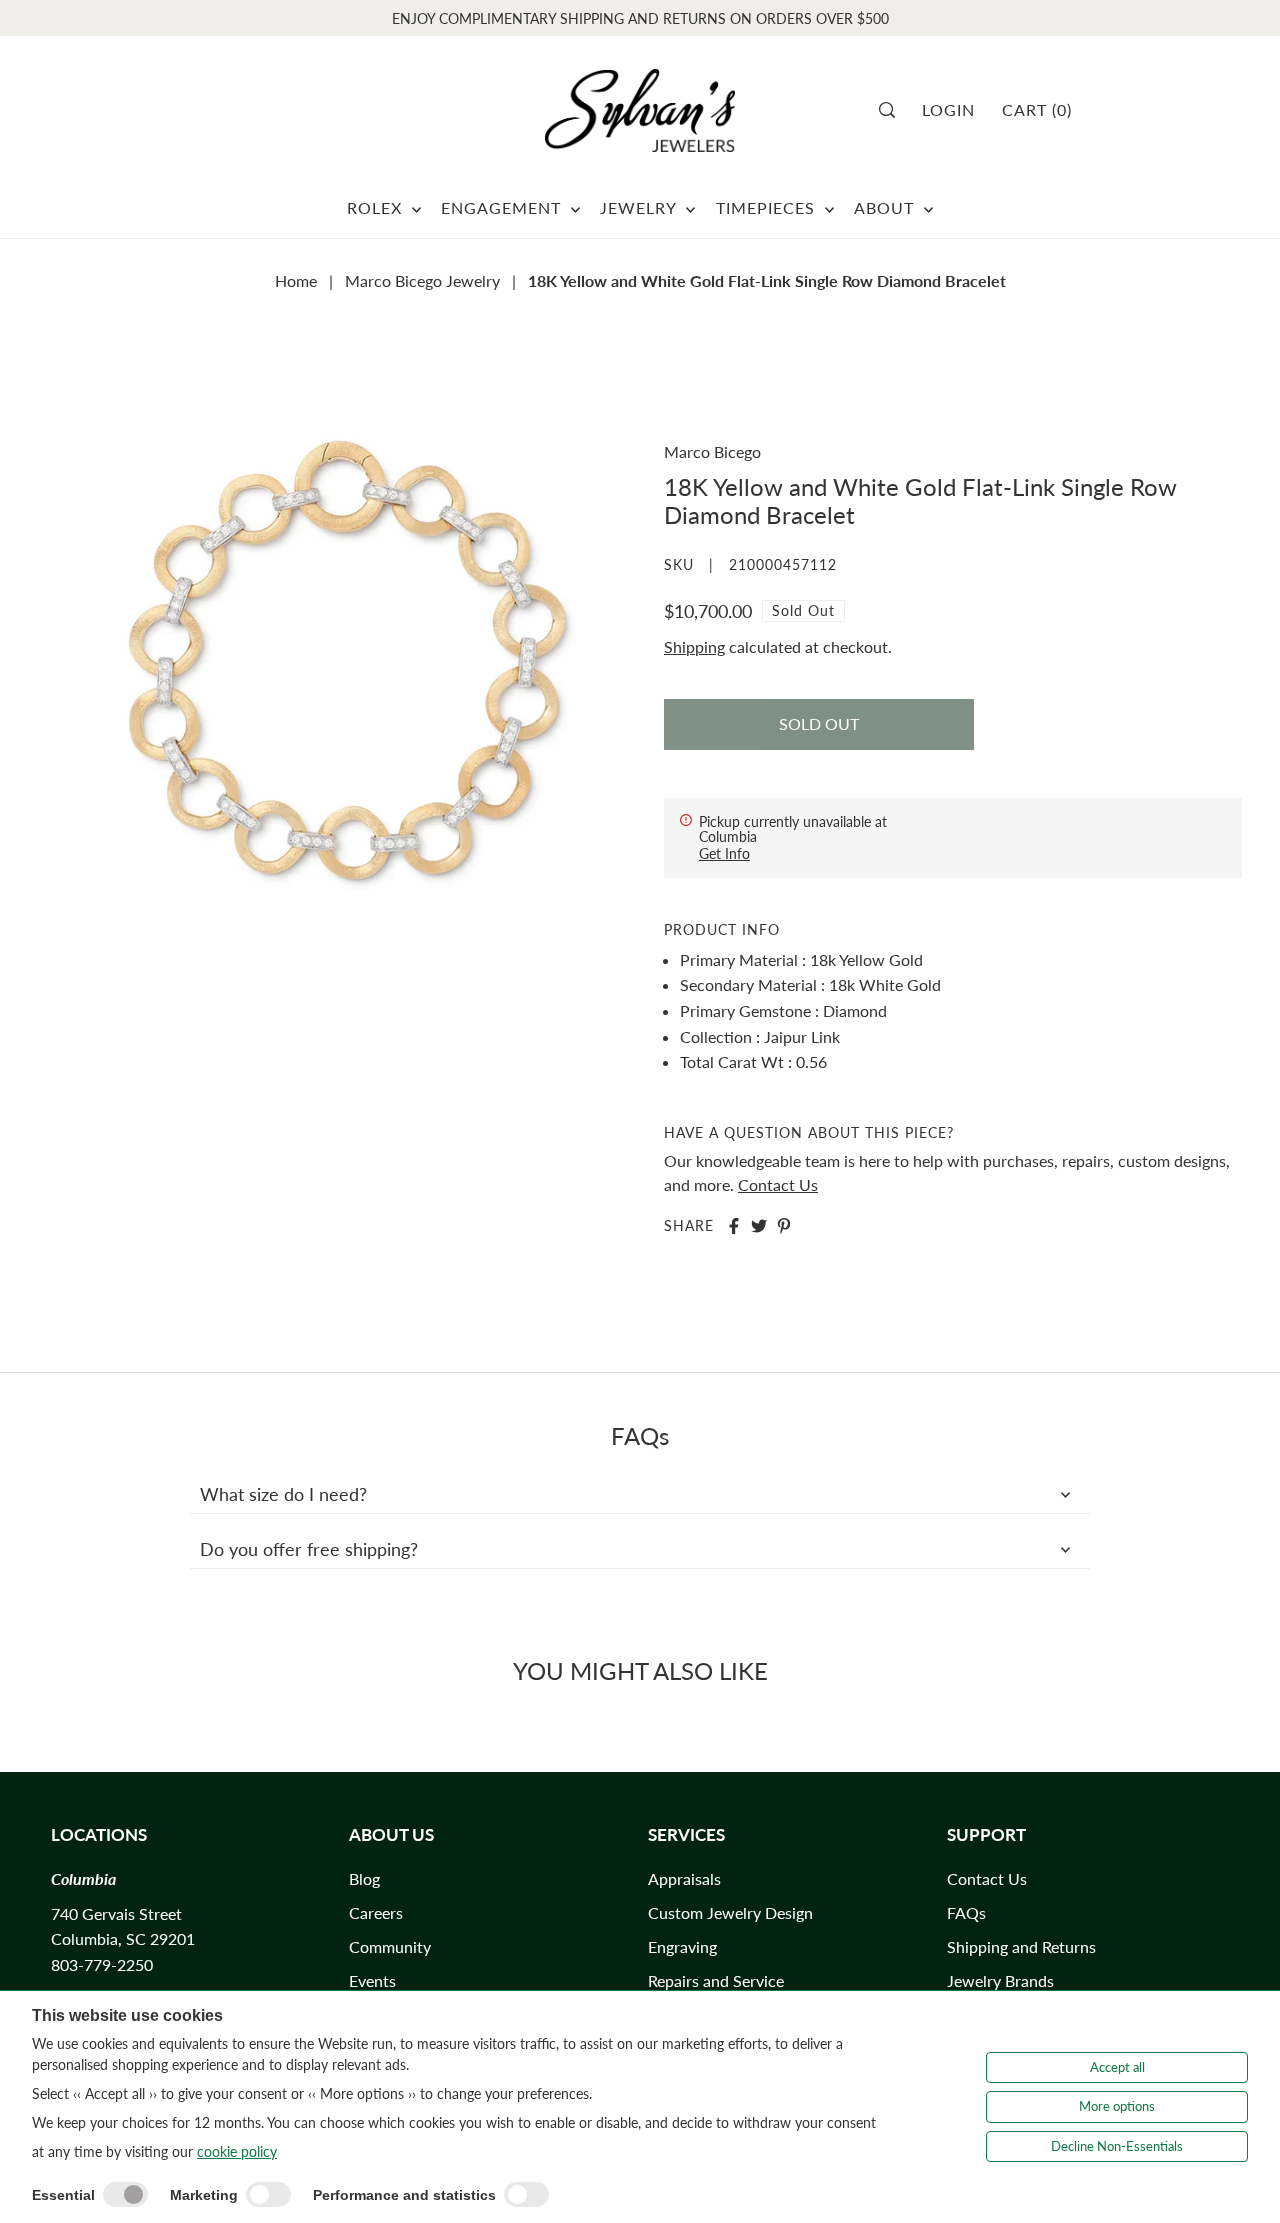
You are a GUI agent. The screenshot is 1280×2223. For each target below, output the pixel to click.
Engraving (682, 1946)
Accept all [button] (1117, 2067)
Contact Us (778, 1184)
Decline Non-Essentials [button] (1117, 2146)
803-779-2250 (102, 1964)
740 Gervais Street (116, 1913)
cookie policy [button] (237, 2151)
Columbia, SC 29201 (123, 1938)
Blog (364, 1878)
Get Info (724, 853)
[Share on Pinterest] (784, 1226)
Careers (376, 1912)
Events (372, 1980)
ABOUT (886, 207)
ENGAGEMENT (503, 207)
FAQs (966, 1912)
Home (296, 280)
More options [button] (1117, 2106)
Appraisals (684, 1878)
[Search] (893, 110)
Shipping (694, 646)
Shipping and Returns (1021, 1946)
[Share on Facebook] (734, 1226)
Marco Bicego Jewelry (422, 280)
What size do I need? (283, 1494)
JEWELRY (640, 207)
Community (390, 1946)
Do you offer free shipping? (309, 1549)
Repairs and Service (716, 1980)
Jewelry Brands (1000, 1980)
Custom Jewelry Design (730, 1912)
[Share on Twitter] (759, 1226)
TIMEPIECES (768, 207)
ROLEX (377, 207)
